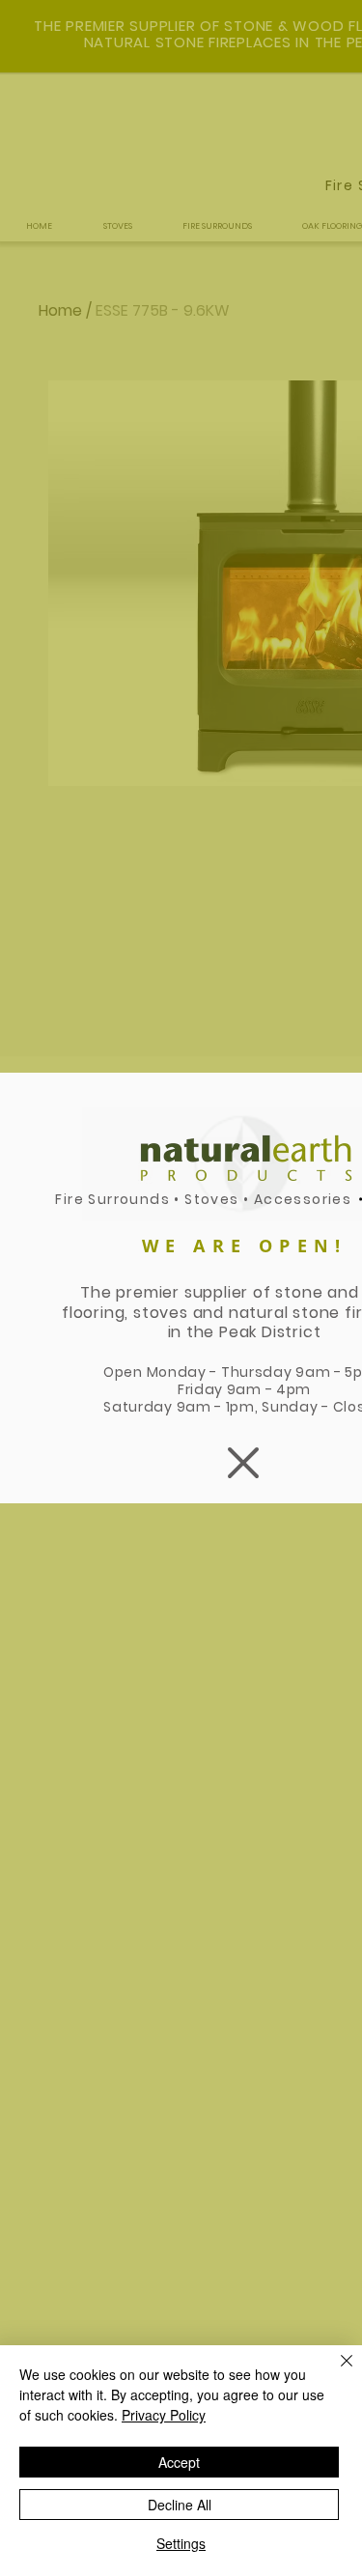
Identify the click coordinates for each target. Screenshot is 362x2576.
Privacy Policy (164, 2415)
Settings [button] (181, 2543)
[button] (243, 1463)
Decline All (180, 2505)
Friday (202, 1389)
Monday (177, 1372)
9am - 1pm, (220, 1407)
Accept (179, 2462)
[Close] (335, 2372)
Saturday (139, 1407)
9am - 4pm (269, 1389)
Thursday (258, 1372)
